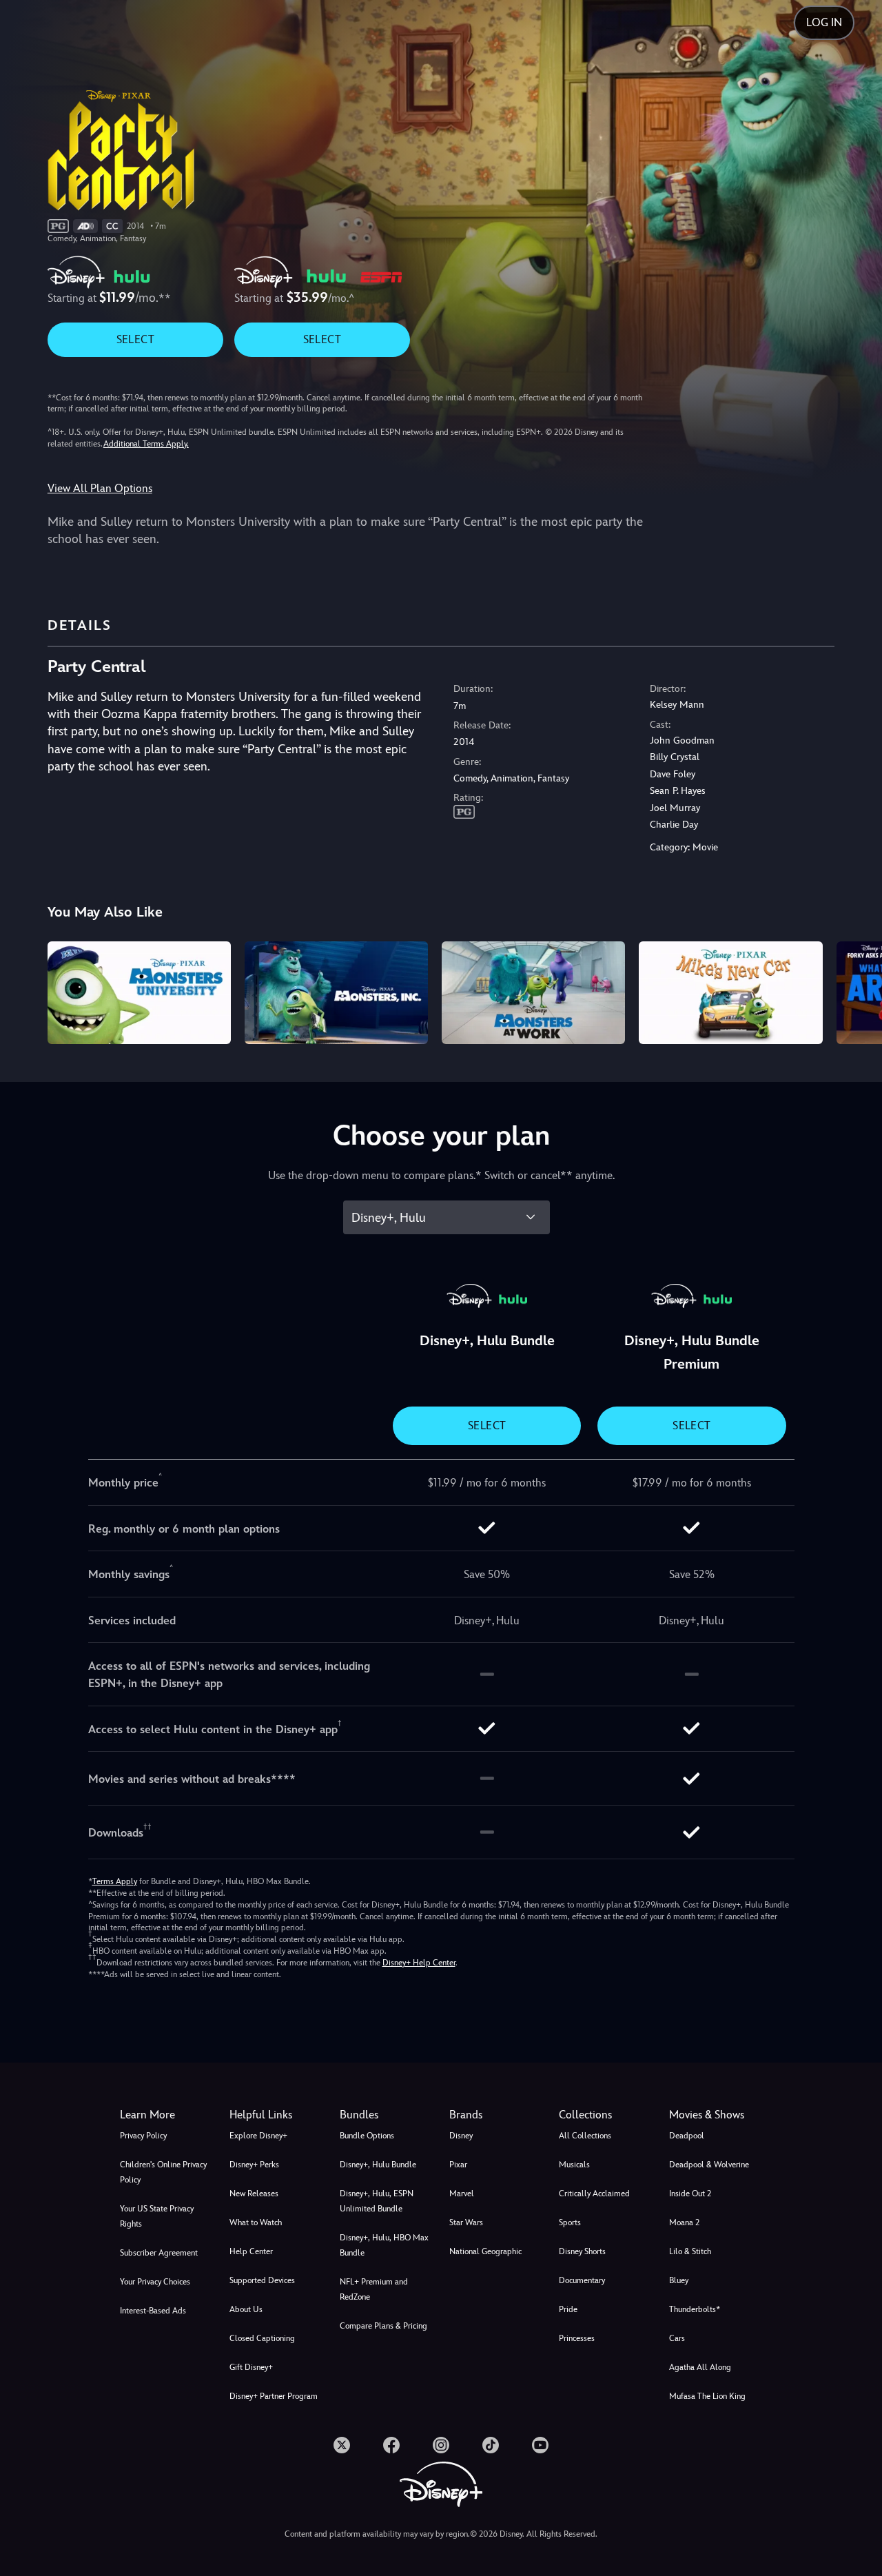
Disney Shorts (582, 2251)
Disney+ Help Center (419, 1963)
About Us (246, 2309)
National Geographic (485, 2251)
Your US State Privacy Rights (157, 2216)
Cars (677, 2338)
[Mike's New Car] (730, 993)
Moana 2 (684, 2222)
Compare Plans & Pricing (383, 2326)
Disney (461, 2136)
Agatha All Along (700, 2367)
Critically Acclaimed (594, 2194)
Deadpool (687, 2136)
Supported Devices (262, 2280)
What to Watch (256, 2222)
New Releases (254, 2194)
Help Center (251, 2251)
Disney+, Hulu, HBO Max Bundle (384, 2245)
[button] (276, 2115)
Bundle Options (367, 2136)
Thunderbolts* (695, 2309)
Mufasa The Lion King (707, 2396)
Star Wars (466, 2222)
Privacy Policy (143, 2136)
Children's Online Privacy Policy (163, 2172)
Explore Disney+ (258, 2136)
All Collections (585, 2136)
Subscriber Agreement (159, 2253)
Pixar (458, 2165)
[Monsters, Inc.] (336, 993)
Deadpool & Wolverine (709, 2165)
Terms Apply (115, 1881)
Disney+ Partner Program (274, 2396)
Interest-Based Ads (153, 2311)
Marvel (462, 2194)
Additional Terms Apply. (146, 444)
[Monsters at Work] (533, 993)
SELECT (135, 339)
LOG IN (824, 22)
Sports (570, 2222)
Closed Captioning (262, 2338)
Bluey (679, 2280)
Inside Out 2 (690, 2194)
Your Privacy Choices (155, 2282)
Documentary (582, 2280)
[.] (342, 2445)
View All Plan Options (100, 488)
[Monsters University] (139, 993)
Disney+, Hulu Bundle (378, 2165)
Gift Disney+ (251, 2367)
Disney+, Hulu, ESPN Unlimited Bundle (377, 2201)
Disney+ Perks (254, 2165)
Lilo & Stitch (690, 2251)
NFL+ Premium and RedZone (374, 2289)
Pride (568, 2309)
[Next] (855, 991)
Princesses (577, 2338)
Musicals (574, 2165)
